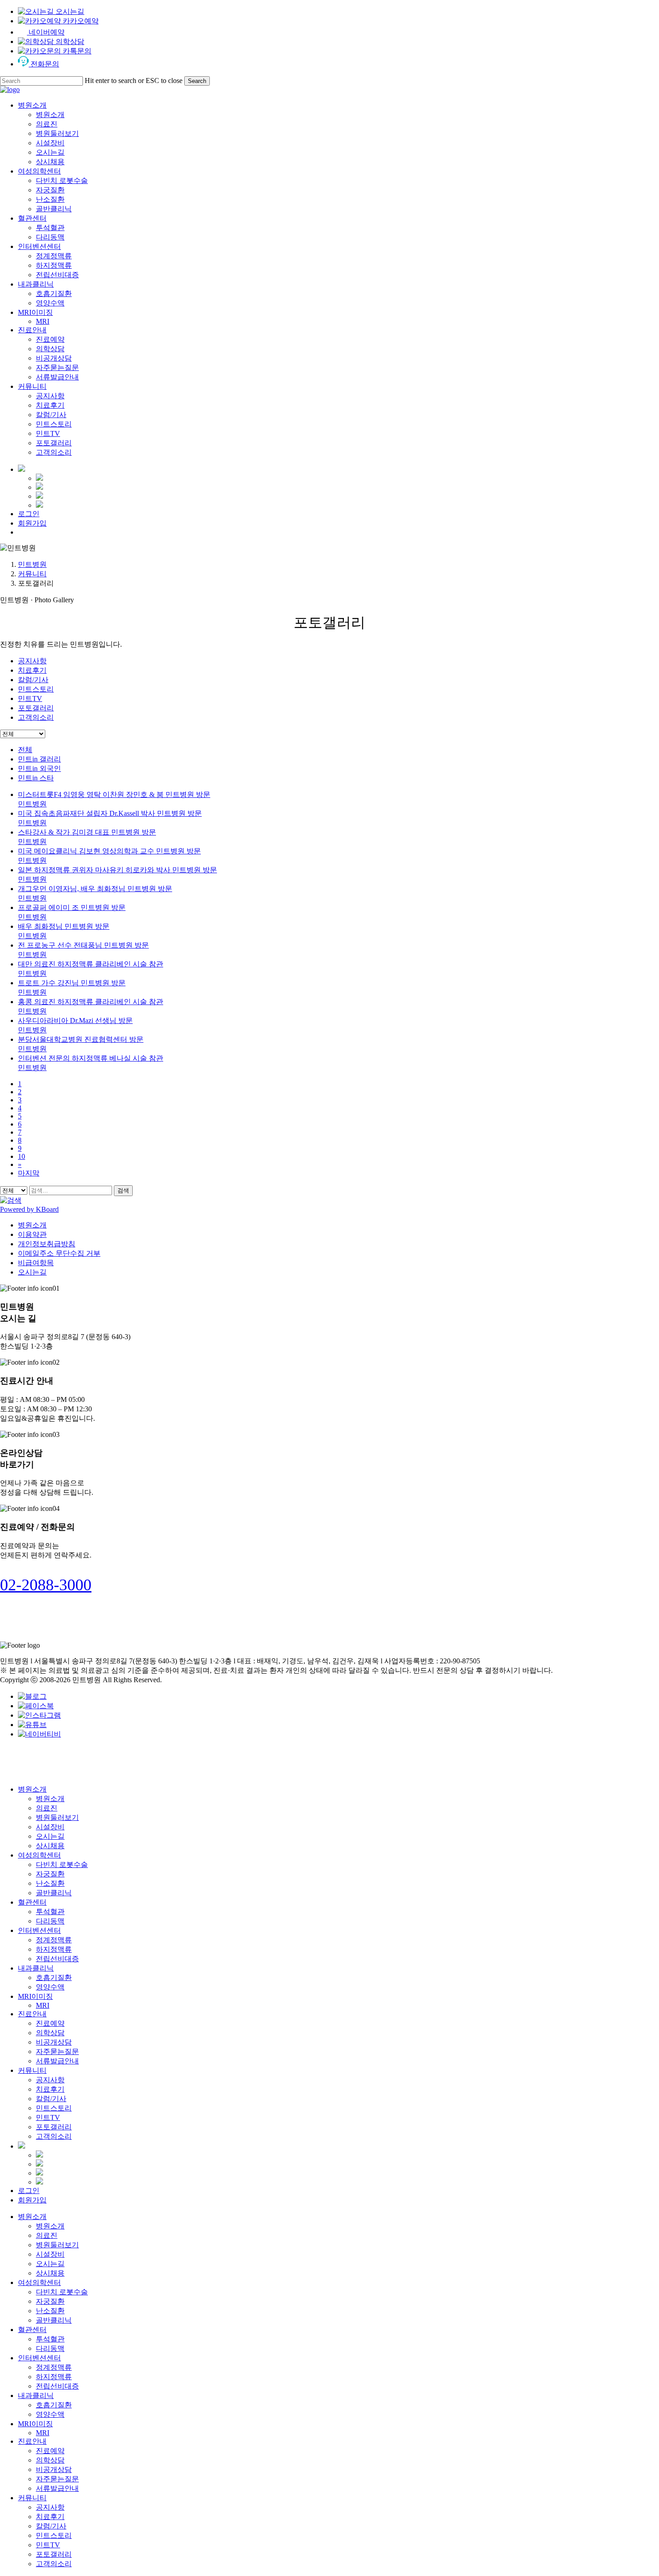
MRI (43, 2005)
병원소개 (32, 1225)
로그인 (29, 2191)
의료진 (47, 1808)
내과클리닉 (36, 1968)
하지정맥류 (54, 1949)
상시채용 (50, 1846)
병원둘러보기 (57, 1817)
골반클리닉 (54, 1893)
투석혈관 (50, 1912)
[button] (46, 1585)
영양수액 (50, 1987)
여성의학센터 (39, 1855)
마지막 (29, 1173)
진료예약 (50, 2023)
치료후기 (32, 670)
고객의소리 (36, 717)
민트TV (30, 698)
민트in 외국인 (39, 768)
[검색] (11, 1200)
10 (22, 1156)
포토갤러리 (36, 708)
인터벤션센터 (39, 1930)
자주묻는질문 (57, 2052)
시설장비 (50, 1827)
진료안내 (32, 2014)
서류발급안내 (57, 2061)
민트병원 (32, 564)
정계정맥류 (54, 1940)
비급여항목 (36, 1263)
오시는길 (32, 1272)
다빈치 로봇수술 (62, 1865)
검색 (123, 1190)
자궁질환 (50, 1874)
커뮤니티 (32, 574)
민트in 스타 (36, 778)
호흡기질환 (54, 1978)
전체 (25, 750)
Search (197, 81)
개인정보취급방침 (47, 1244)
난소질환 (50, 1883)
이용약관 (32, 1234)
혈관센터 (32, 1902)
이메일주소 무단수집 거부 (59, 1253)
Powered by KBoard (29, 1209)
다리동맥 (50, 1921)
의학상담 (50, 2033)
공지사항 (32, 661)
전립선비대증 (57, 1959)
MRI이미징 (35, 1996)
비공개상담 (54, 2042)
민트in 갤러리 (39, 759)
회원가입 (32, 2200)
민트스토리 (36, 689)
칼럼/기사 (33, 680)
